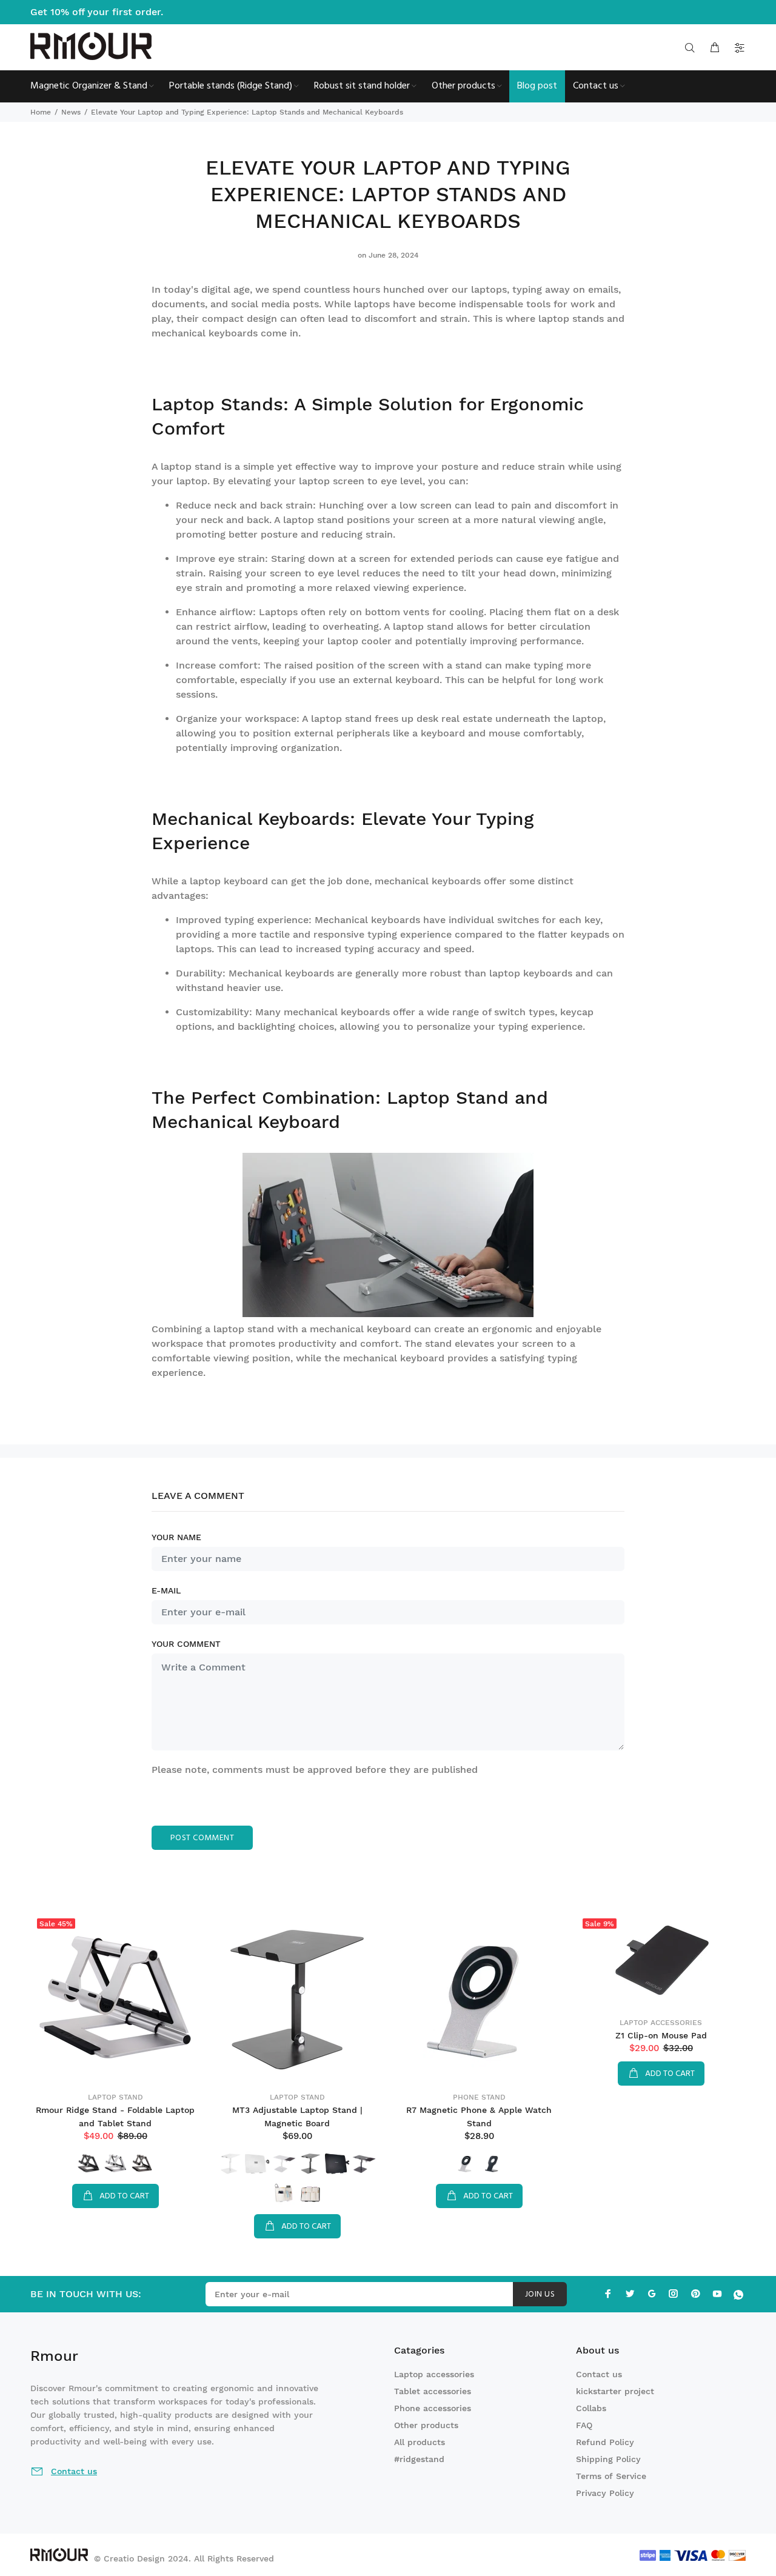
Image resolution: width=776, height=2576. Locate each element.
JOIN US (540, 2294)
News (71, 112)
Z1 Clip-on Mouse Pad (661, 2035)
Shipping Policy (608, 2459)
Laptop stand (115, 2097)
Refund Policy (605, 2442)
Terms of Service (611, 2476)
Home (41, 112)
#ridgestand (419, 2459)
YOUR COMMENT (186, 1644)
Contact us (599, 2374)
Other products (426, 2425)
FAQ (584, 2425)
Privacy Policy (605, 2493)
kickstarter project (615, 2391)
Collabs (591, 2408)
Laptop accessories (661, 2023)
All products (420, 2442)
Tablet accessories (433, 2391)
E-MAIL (166, 1590)
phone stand (479, 2097)
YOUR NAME (176, 1537)
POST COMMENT (202, 1838)
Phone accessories (433, 2408)
